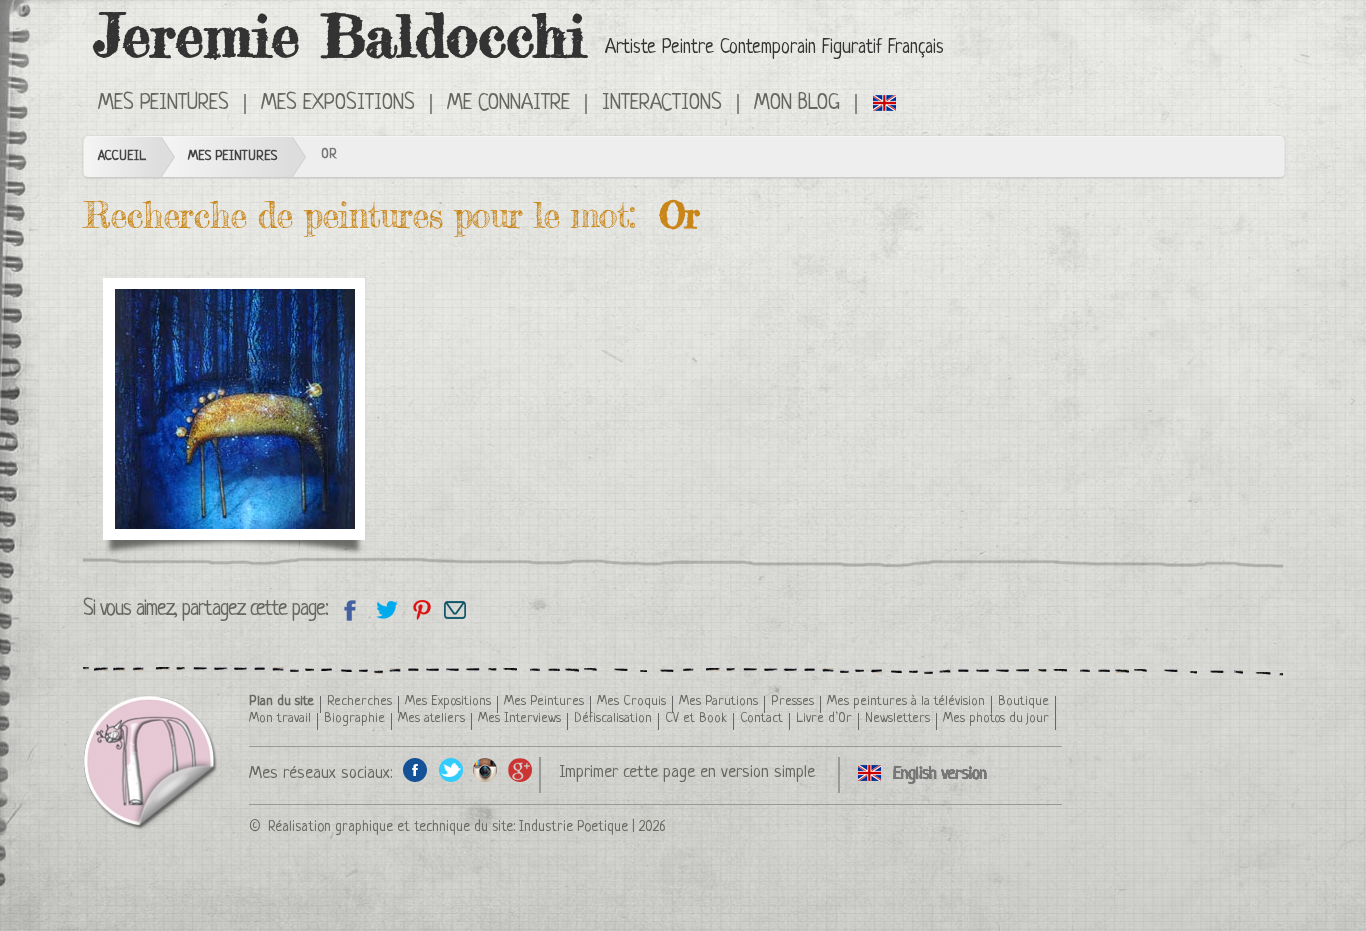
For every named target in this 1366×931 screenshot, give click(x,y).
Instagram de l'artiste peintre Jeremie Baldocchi (485, 769)
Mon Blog (797, 104)
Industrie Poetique (573, 827)
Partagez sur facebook (350, 609)
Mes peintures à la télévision (906, 701)
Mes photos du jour (996, 718)
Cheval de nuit (194, 333)
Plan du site (281, 701)
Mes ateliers (431, 718)
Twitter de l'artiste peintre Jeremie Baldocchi (450, 769)
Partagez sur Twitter (385, 609)
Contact (761, 718)
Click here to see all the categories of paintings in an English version (885, 102)
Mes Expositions (448, 701)
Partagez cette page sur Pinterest (420, 609)
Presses (792, 701)
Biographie (354, 718)
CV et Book (696, 718)
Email (455, 609)
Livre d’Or (824, 718)
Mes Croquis (631, 701)
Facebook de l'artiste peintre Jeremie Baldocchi (415, 769)
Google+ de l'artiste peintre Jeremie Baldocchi (520, 769)
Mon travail (280, 718)
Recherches (359, 701)
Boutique (1023, 701)
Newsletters (897, 718)
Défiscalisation (613, 718)
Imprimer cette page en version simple (687, 772)
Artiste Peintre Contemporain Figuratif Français (774, 48)
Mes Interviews (519, 718)
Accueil (122, 156)
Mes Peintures (232, 156)
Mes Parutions (718, 701)
